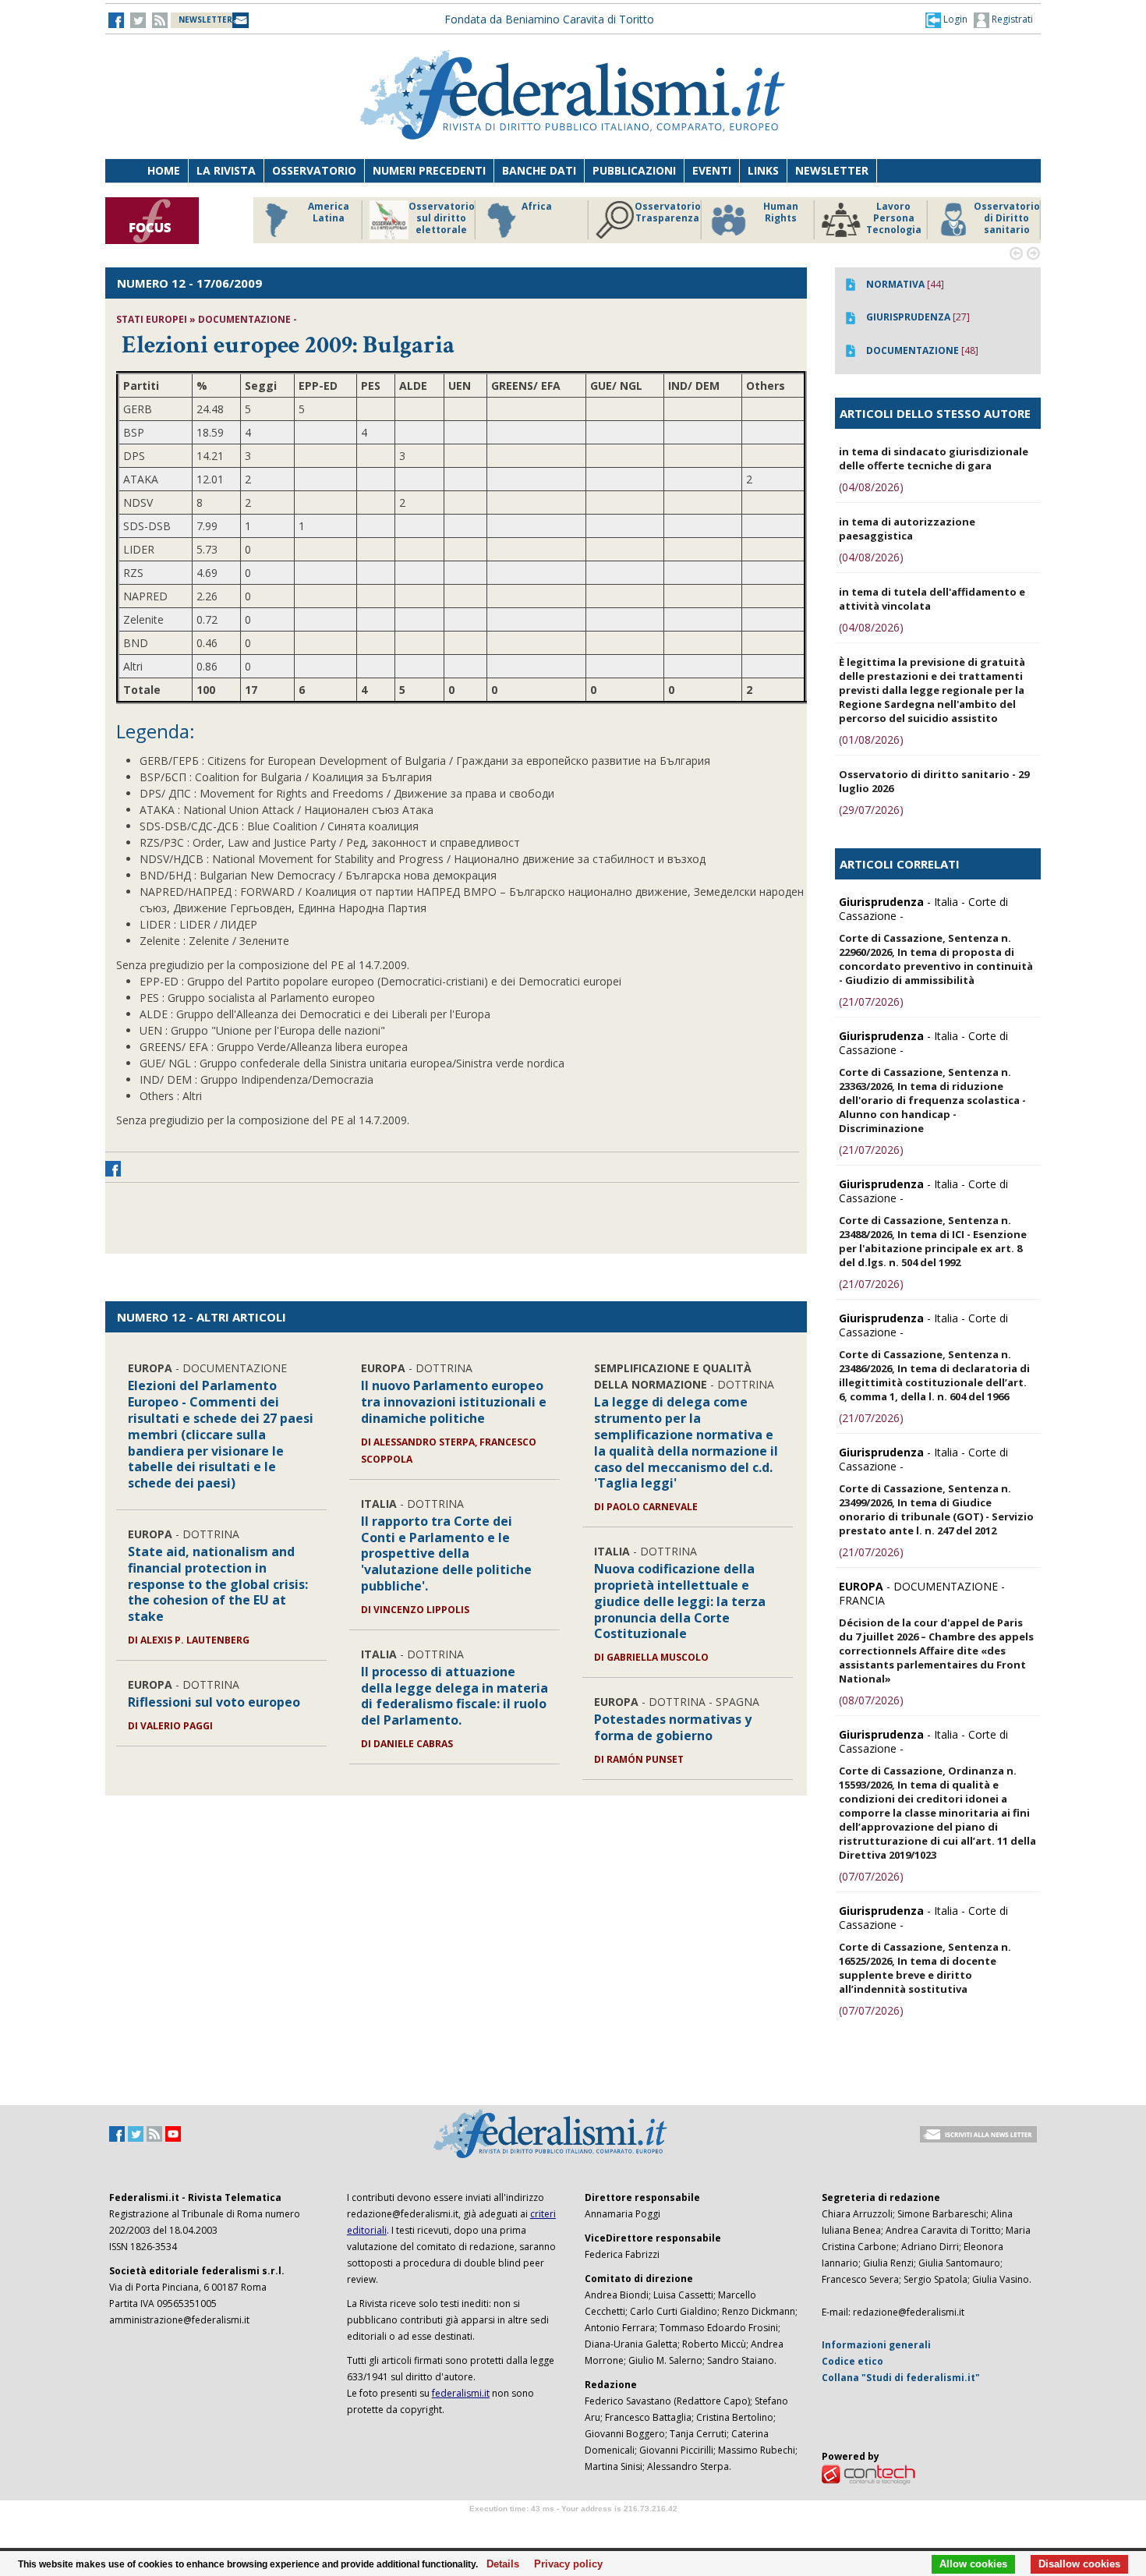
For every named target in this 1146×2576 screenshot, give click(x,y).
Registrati (1011, 19)
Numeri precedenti (429, 170)
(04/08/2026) (871, 487)
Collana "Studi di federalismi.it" (901, 2378)
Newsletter (832, 170)
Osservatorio (314, 170)
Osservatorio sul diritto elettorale (440, 218)
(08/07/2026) (871, 1700)
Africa (535, 207)
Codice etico (852, 2361)
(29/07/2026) (871, 810)
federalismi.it (461, 2393)
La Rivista (226, 170)
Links (763, 170)
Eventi (712, 170)
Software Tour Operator (573, 2526)
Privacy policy (564, 2564)
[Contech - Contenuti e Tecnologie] (868, 2473)
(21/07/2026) (871, 1001)
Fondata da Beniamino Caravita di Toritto (549, 19)
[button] (946, 19)
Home (164, 170)
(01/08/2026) (871, 740)
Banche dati (539, 170)
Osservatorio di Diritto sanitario (1005, 218)
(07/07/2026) (871, 1876)
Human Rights (779, 212)
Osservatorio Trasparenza (666, 212)
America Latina (327, 212)
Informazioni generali (876, 2345)
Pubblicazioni (634, 170)
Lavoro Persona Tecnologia (892, 218)
